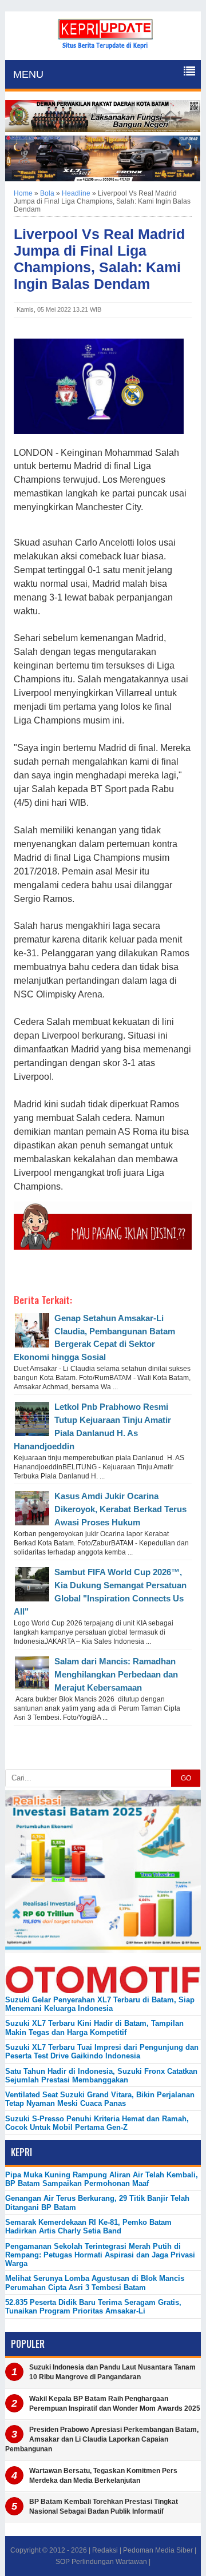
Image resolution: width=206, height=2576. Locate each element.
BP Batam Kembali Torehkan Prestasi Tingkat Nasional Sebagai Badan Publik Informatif (104, 2507)
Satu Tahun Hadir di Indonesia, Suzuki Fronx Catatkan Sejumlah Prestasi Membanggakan (101, 2076)
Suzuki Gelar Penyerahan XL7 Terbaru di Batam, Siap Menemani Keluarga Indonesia (100, 2004)
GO (186, 1778)
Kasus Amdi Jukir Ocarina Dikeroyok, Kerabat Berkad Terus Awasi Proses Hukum (120, 1509)
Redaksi (105, 2550)
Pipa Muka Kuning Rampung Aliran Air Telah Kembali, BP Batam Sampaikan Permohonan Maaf (102, 2179)
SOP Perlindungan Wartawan (101, 2562)
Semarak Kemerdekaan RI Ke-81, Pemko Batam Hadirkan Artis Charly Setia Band (88, 2227)
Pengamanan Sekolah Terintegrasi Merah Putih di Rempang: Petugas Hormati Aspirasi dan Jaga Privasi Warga (100, 2255)
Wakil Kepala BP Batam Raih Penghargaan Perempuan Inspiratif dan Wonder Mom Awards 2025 (115, 2404)
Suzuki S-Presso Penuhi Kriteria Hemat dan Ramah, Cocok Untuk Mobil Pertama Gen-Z (97, 2123)
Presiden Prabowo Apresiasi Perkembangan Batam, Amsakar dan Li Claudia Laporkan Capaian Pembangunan (102, 2439)
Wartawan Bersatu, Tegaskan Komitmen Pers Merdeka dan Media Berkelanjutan (103, 2476)
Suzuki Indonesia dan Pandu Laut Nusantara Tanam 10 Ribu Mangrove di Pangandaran (112, 2372)
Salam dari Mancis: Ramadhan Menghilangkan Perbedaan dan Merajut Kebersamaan (116, 1674)
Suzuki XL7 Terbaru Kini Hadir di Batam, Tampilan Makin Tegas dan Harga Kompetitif (94, 2028)
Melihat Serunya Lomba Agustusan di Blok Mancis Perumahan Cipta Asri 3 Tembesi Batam (95, 2283)
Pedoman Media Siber (158, 2550)
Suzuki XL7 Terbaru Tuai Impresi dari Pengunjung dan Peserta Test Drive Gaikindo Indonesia (102, 2052)
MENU (28, 74)
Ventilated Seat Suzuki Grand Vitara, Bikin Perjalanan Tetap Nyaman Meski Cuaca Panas (100, 2099)
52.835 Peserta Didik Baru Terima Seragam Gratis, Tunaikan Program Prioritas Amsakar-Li (93, 2307)
